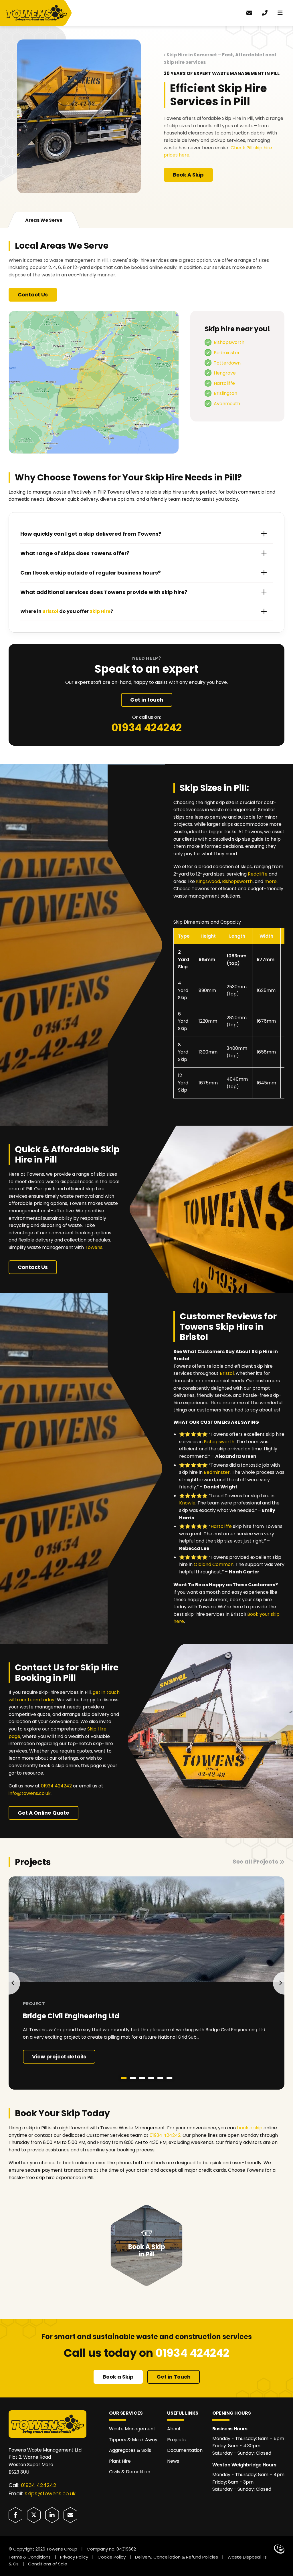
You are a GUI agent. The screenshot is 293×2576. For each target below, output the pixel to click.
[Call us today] (265, 13)
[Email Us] (70, 2515)
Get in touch (147, 700)
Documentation (185, 2450)
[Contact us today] (249, 13)
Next (279, 1983)
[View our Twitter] (34, 2515)
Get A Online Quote (43, 1813)
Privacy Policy (74, 2557)
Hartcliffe (224, 383)
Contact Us (33, 295)
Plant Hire (120, 2461)
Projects (176, 2440)
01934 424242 (146, 728)
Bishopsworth (229, 342)
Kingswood (208, 881)
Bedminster (227, 353)
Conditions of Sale (48, 2564)
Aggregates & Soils (130, 2450)
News (173, 2461)
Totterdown (227, 363)
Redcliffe (258, 874)
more (271, 881)
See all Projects (255, 1862)
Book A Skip (188, 175)
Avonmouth (227, 404)
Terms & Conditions (30, 2557)
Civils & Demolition (130, 2472)
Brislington (225, 393)
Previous (14, 1983)
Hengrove (225, 373)
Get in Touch (174, 2377)
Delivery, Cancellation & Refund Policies (177, 2557)
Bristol (227, 1373)
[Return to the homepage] (39, 13)
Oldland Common (214, 1564)
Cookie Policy (112, 2557)
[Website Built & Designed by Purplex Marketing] (279, 2549)
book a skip (250, 2128)
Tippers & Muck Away (133, 2440)
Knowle (187, 1503)
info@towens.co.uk (30, 1793)
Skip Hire (100, 611)
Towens (94, 1247)
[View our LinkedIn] (52, 2515)
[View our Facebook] (15, 2515)
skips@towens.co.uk (50, 2493)
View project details (59, 2057)
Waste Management (132, 2429)
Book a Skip (118, 2377)
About (174, 2429)
